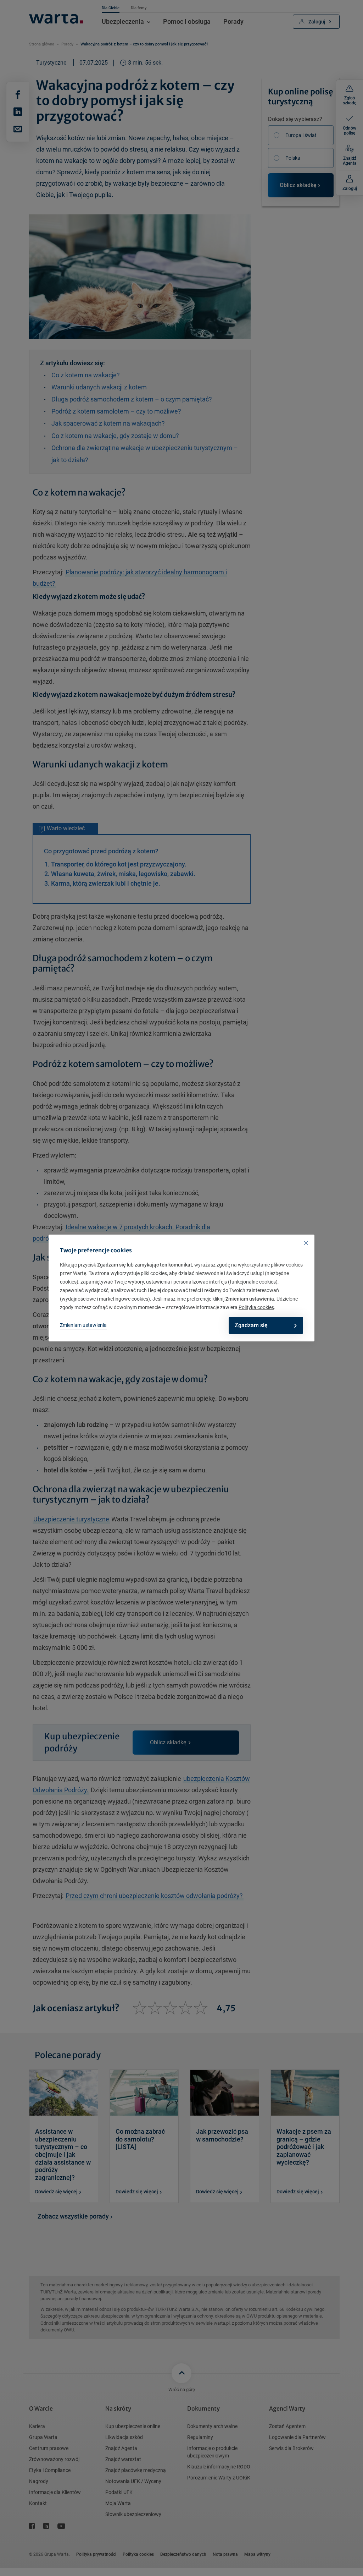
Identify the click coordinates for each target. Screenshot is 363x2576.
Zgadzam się (251, 1325)
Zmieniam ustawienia (83, 1325)
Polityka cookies (256, 1307)
